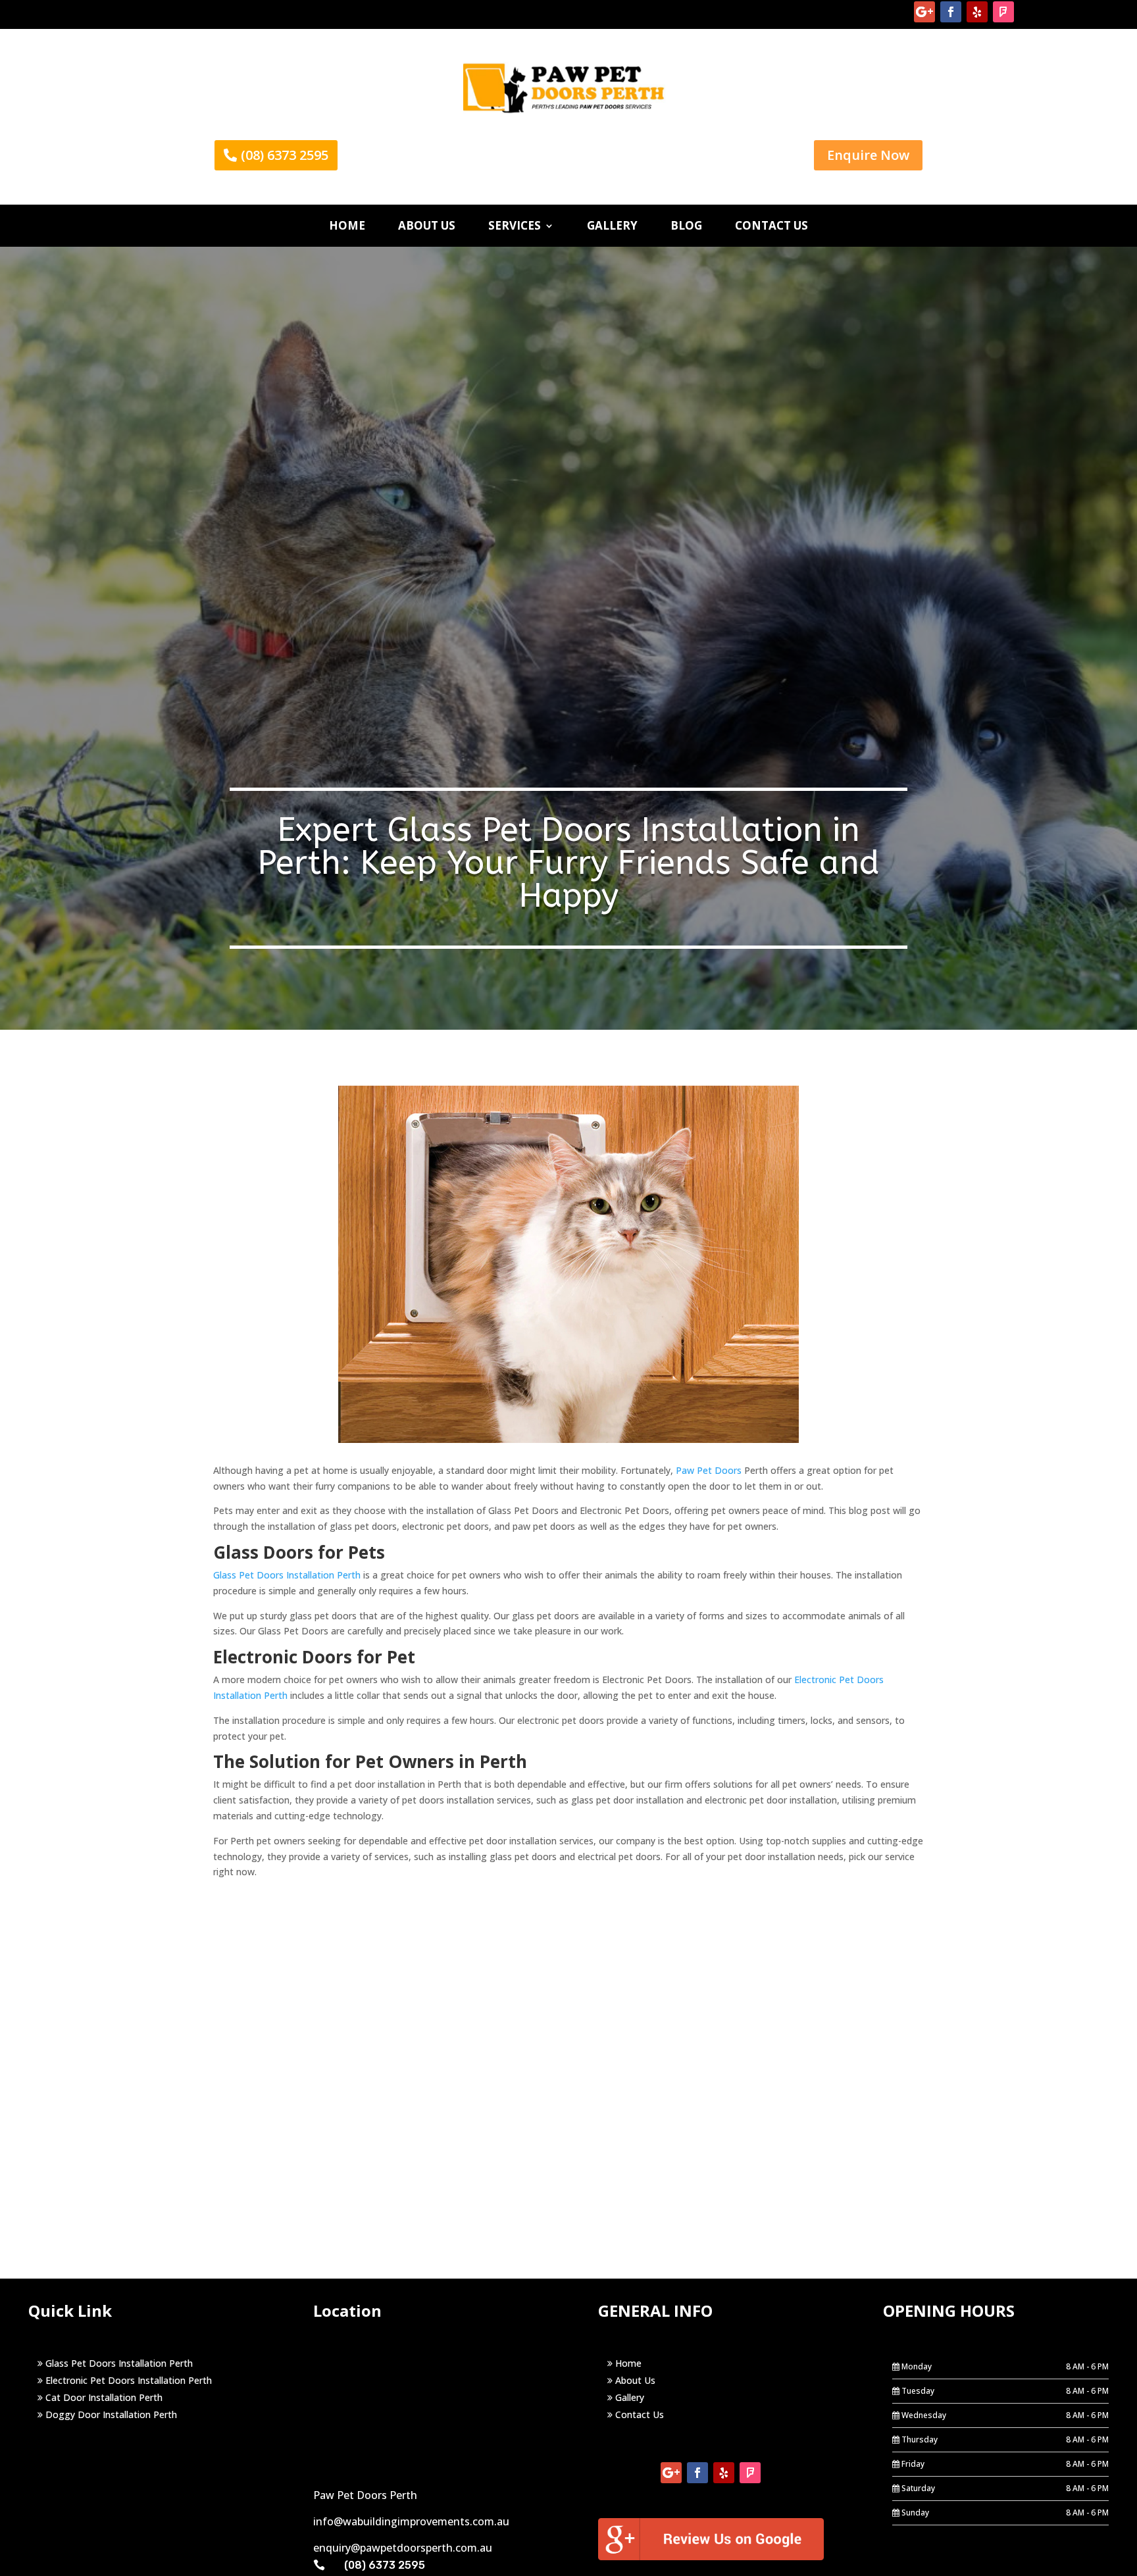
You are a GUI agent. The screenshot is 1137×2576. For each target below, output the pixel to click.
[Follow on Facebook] (951, 12)
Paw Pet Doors (709, 1470)
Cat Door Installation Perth (103, 2397)
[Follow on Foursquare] (1003, 12)
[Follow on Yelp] (977, 12)
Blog (686, 226)
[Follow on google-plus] (924, 12)
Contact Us (638, 2414)
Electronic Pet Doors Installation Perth (127, 2380)
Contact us (771, 226)
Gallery (612, 226)
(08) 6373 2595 (285, 155)
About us (427, 226)
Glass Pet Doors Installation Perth (287, 1575)
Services (515, 226)
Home (347, 226)
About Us (634, 2380)
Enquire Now (868, 155)
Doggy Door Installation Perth (110, 2414)
